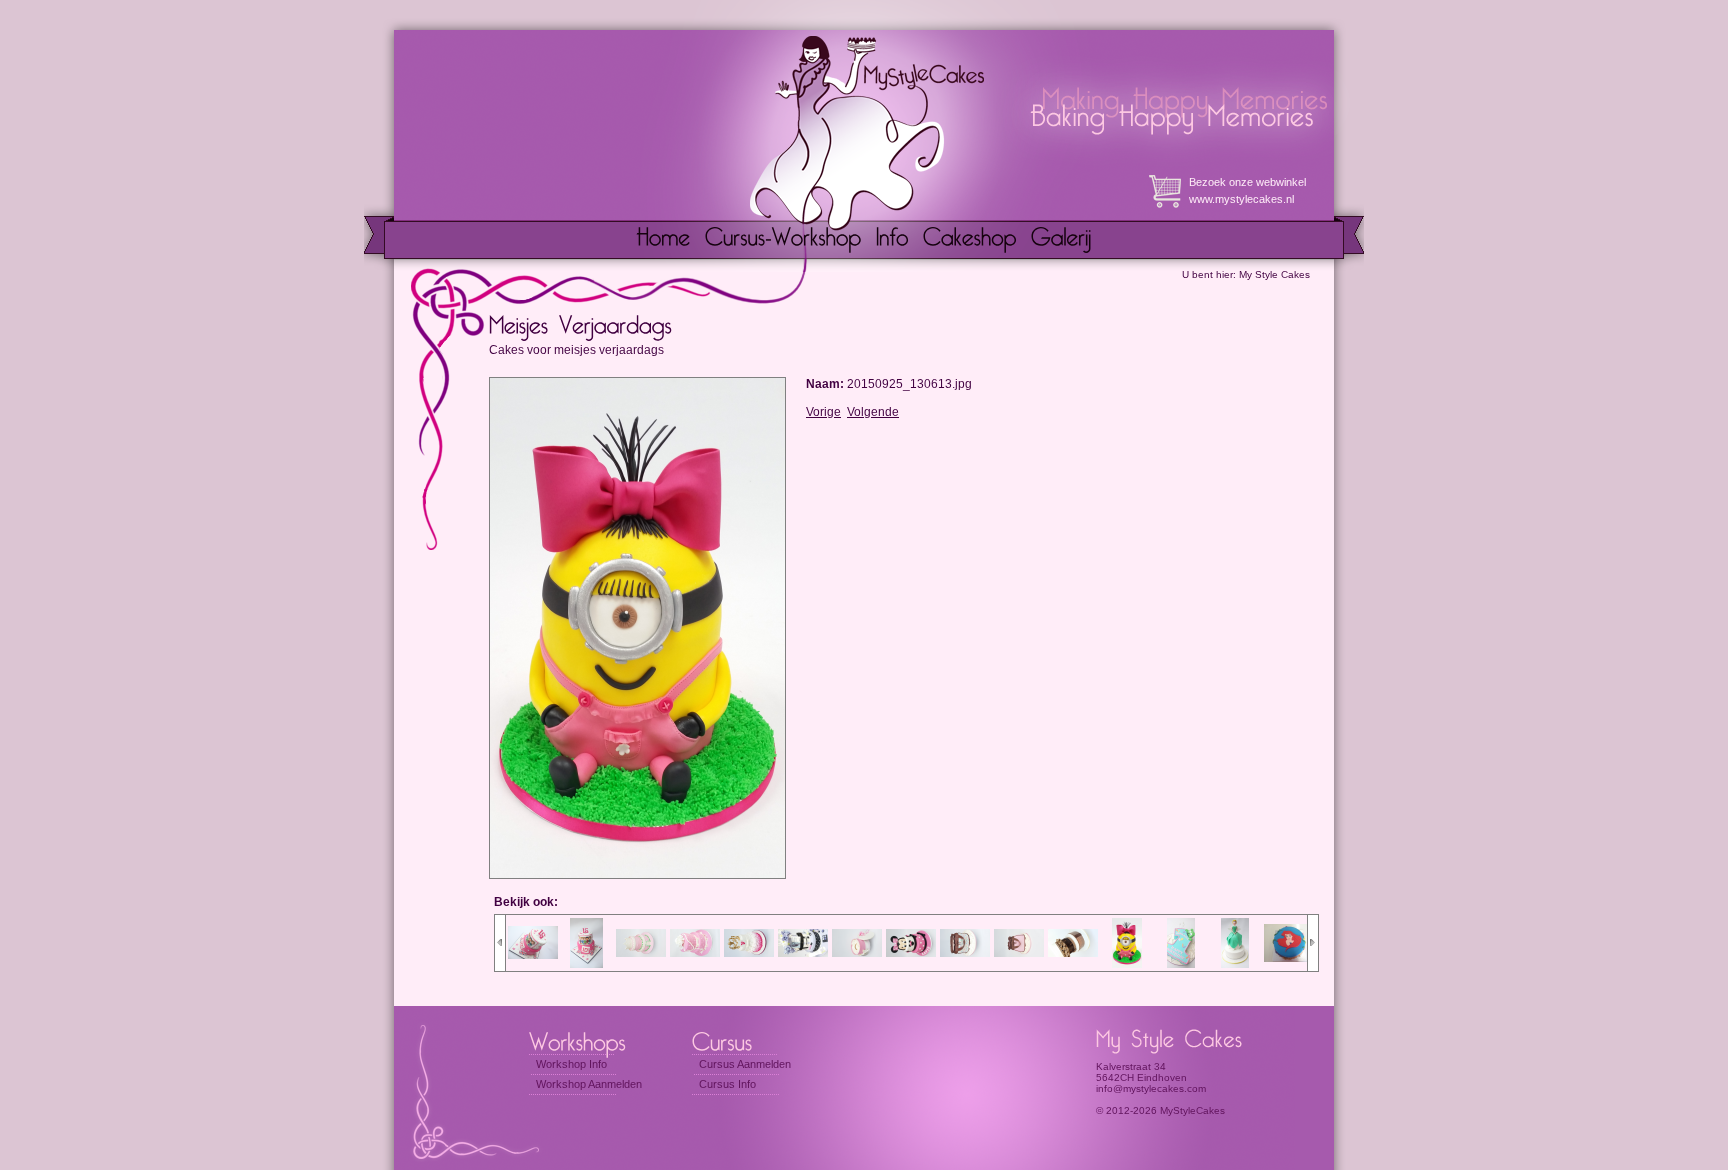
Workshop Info (571, 1064)
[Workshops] (585, 1040)
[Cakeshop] (970, 240)
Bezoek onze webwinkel (1247, 182)
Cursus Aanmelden (745, 1064)
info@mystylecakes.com (1151, 1088)
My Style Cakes (1274, 274)
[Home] (663, 240)
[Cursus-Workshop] (783, 240)
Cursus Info (727, 1084)
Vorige (823, 412)
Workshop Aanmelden (589, 1084)
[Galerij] (1061, 240)
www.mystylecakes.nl (1241, 199)
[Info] (892, 240)
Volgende (873, 412)
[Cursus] (741, 1040)
